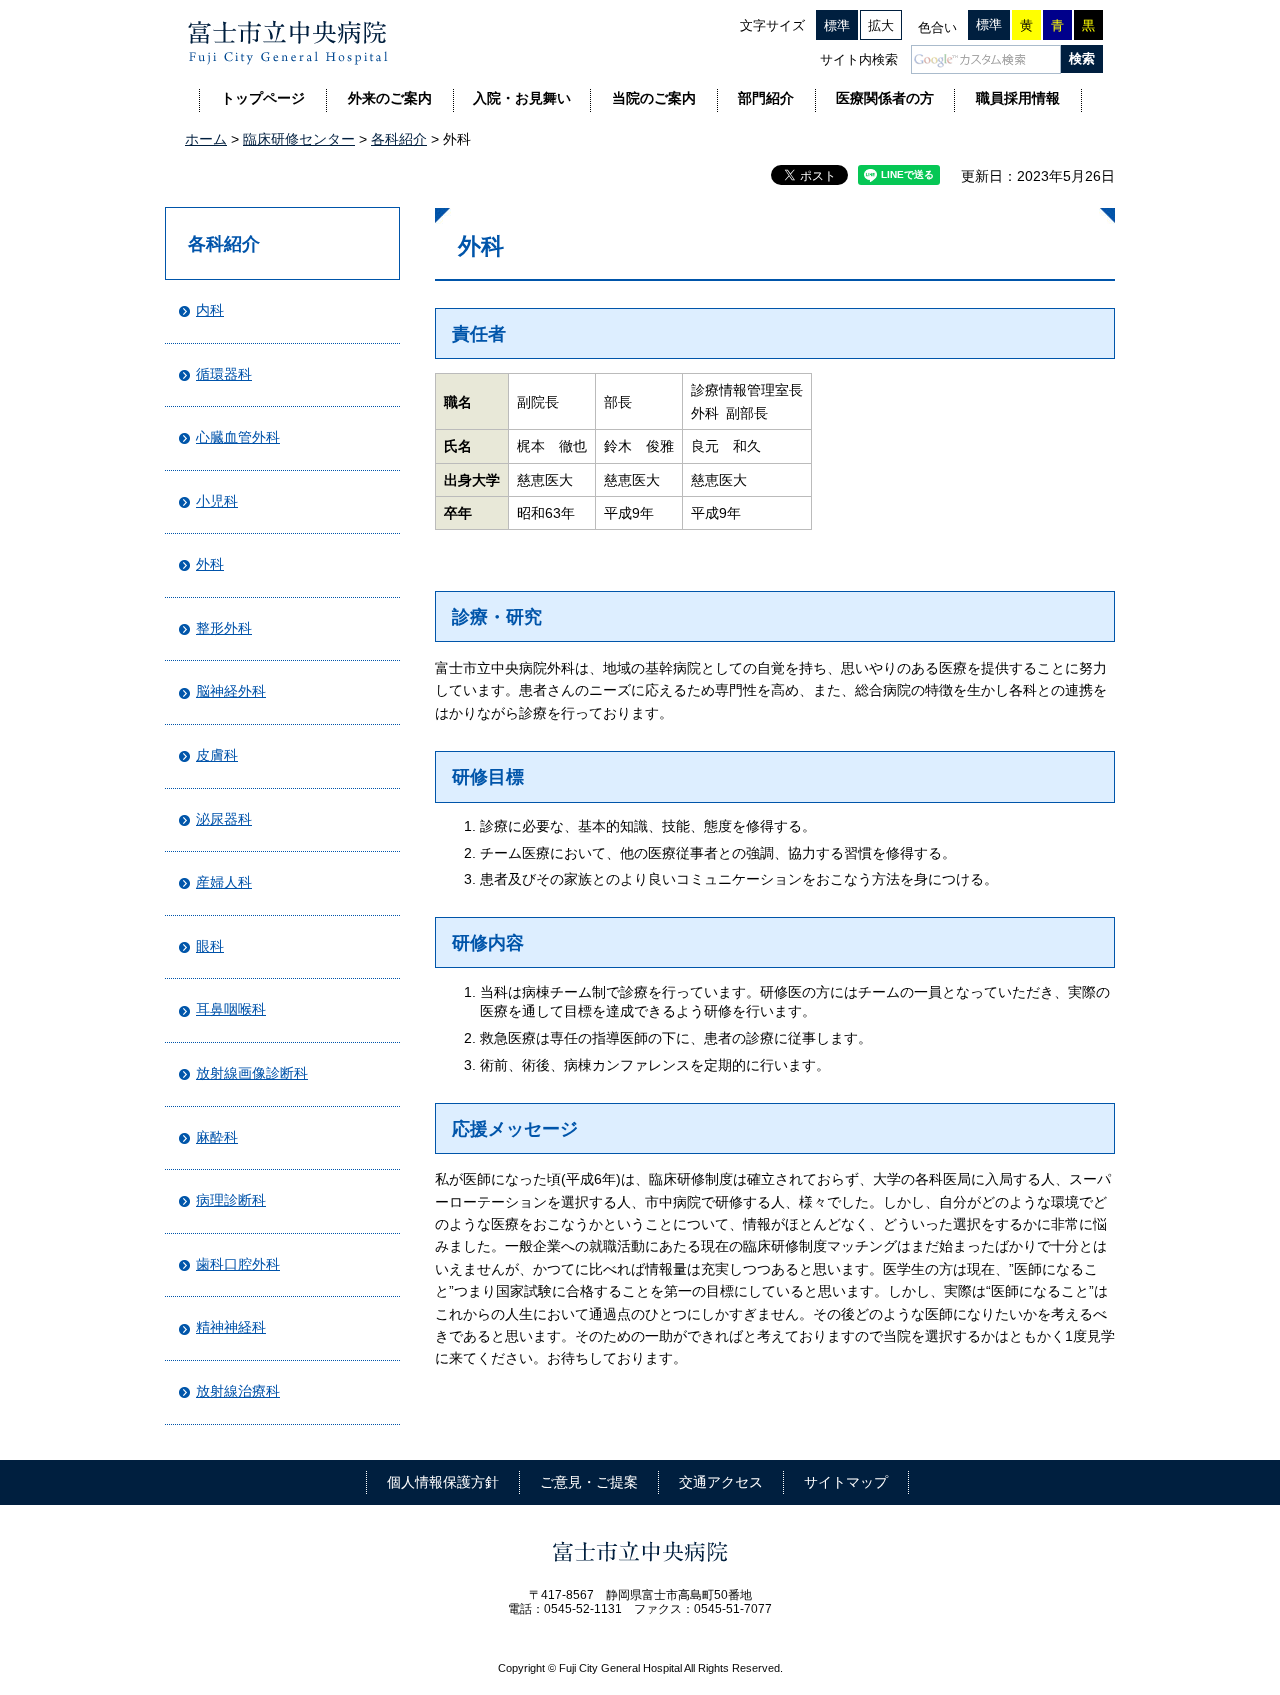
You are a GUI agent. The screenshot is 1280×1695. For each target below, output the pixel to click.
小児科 (217, 501)
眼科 (210, 946)
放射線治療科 (238, 1391)
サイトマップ (846, 1482)
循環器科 (224, 374)
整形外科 (224, 628)
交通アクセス (721, 1482)
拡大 (881, 25)
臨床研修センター (299, 139)
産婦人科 (224, 882)
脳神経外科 (231, 691)
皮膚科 (217, 755)
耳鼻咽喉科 (231, 1009)
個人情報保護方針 (443, 1482)
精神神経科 (231, 1327)
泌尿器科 (224, 819)
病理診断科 (231, 1200)
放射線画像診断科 (252, 1073)
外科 (210, 564)
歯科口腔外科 (238, 1264)
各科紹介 (399, 139)
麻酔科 (217, 1137)
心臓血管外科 (238, 437)
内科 (210, 310)
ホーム (206, 139)
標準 (837, 25)
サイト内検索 (859, 59)
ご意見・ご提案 (589, 1482)
